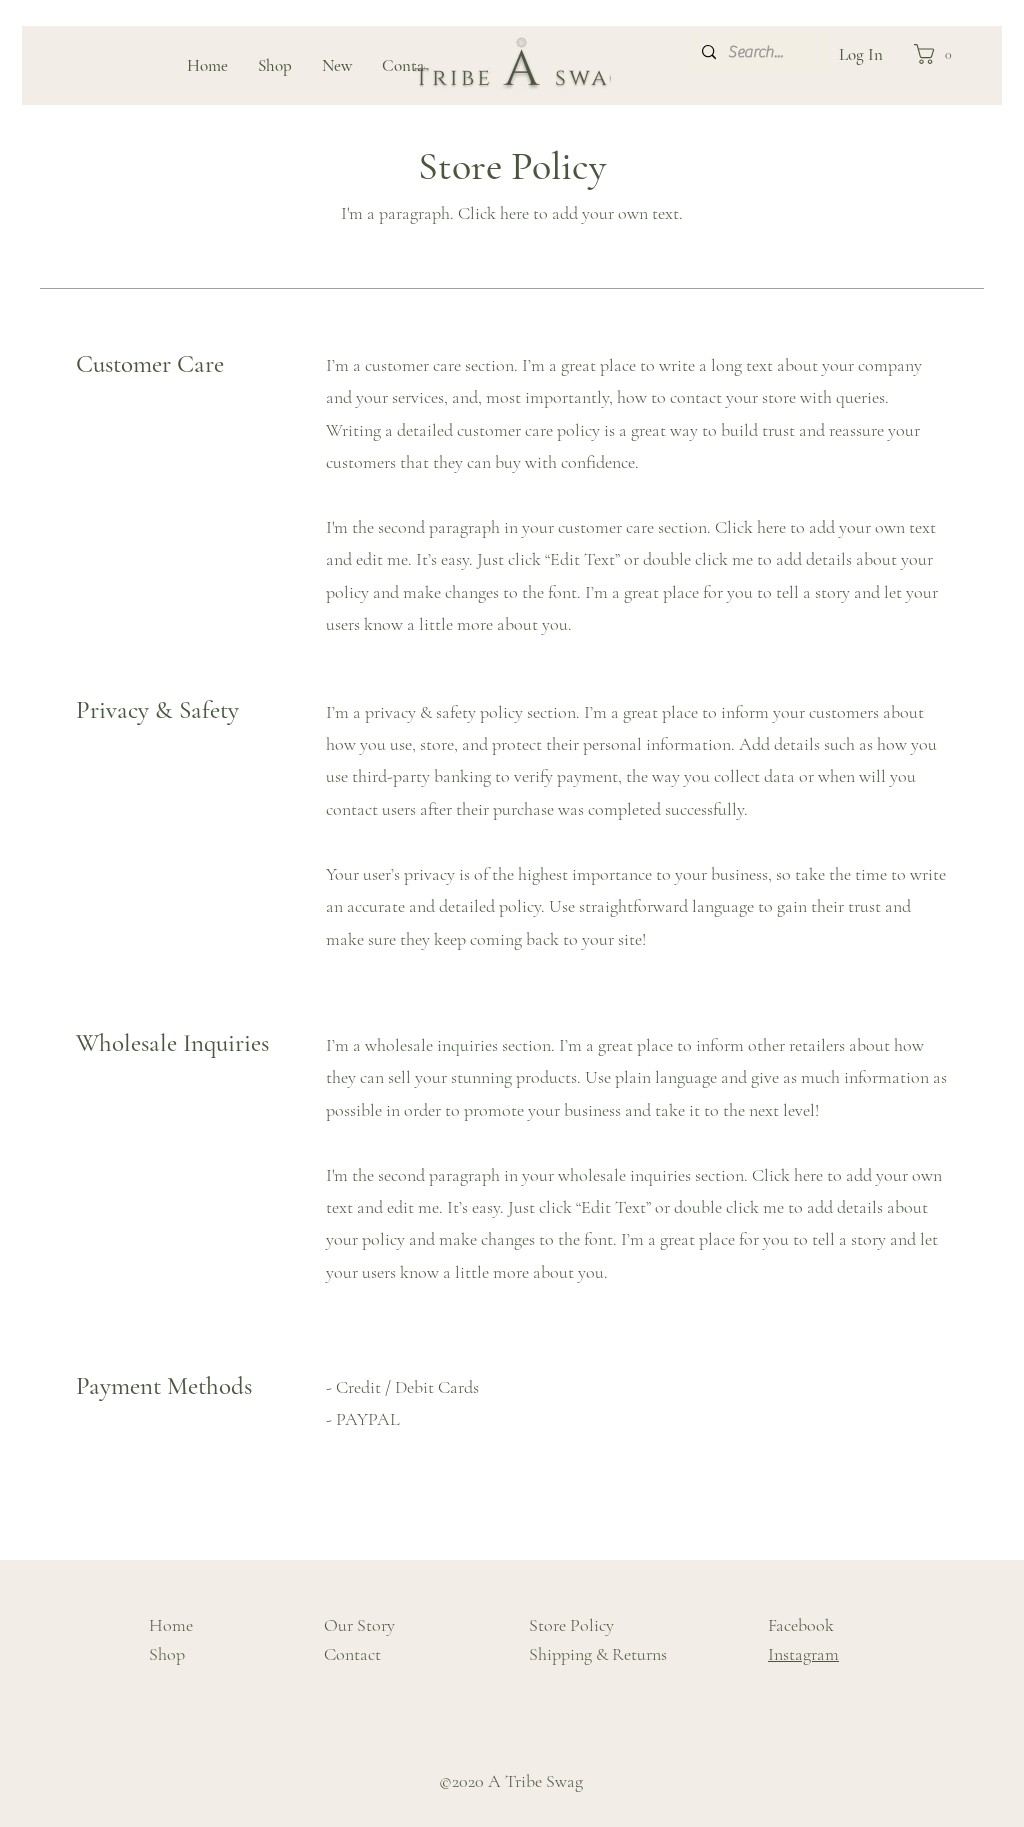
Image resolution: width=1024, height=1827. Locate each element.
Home (171, 1625)
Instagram (803, 1654)
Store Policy (571, 1625)
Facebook (801, 1625)
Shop (167, 1654)
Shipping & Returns (598, 1654)
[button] (938, 54)
